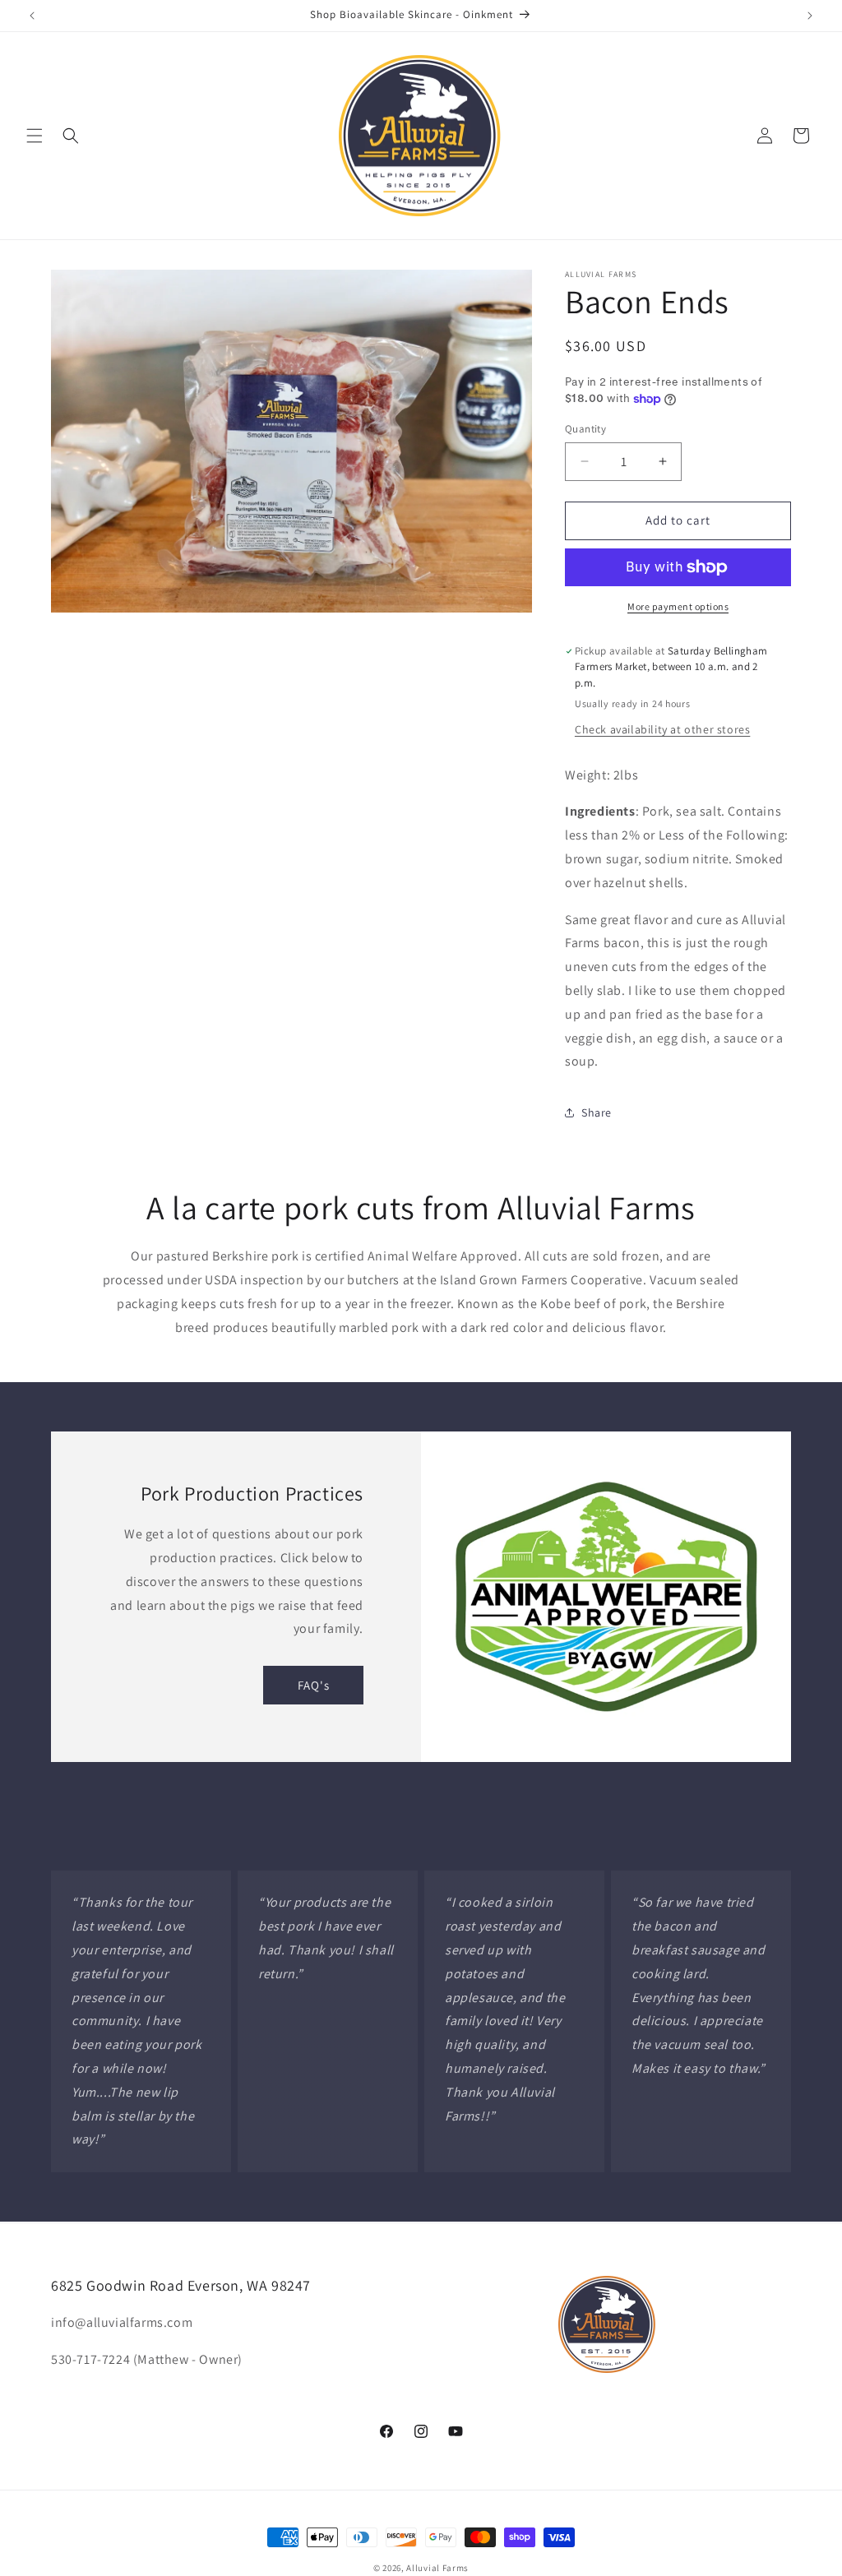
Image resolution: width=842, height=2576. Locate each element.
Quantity (585, 429)
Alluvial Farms (437, 2568)
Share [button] (597, 1112)
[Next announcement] (810, 16)
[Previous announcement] (32, 16)
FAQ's (314, 1685)
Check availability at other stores (662, 729)
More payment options (678, 606)
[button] (35, 136)
